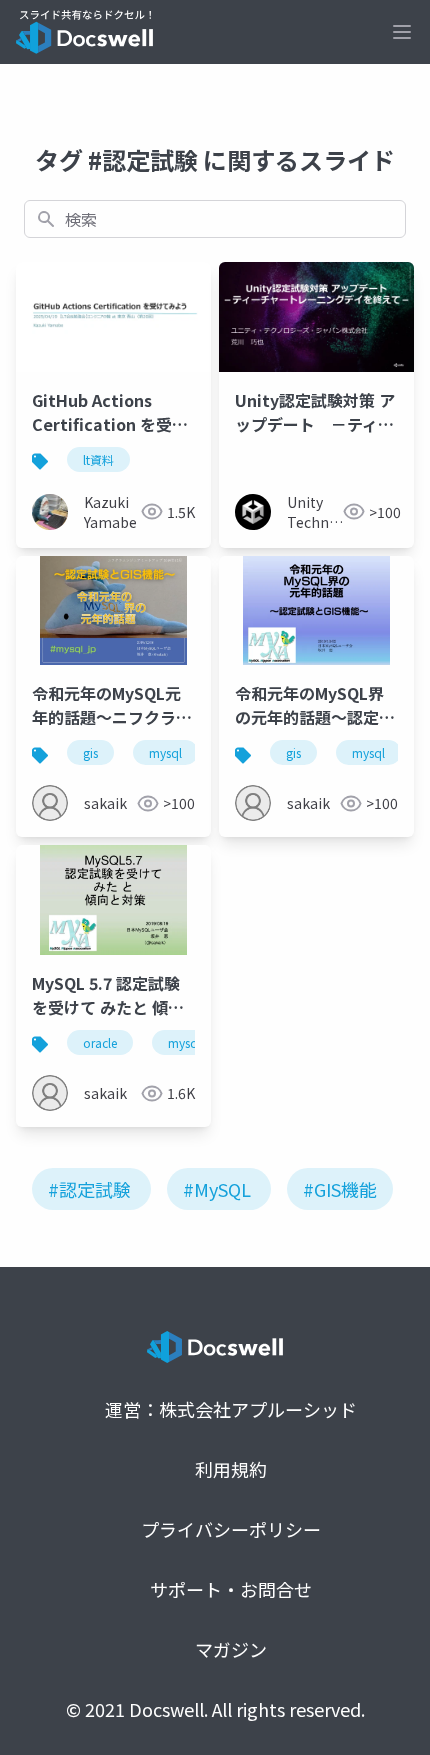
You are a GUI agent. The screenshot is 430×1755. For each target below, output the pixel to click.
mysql (165, 752)
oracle (100, 1042)
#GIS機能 (340, 1189)
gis (90, 752)
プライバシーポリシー (231, 1529)
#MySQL (217, 1189)
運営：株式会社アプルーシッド (231, 1409)
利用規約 (231, 1469)
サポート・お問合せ (231, 1589)
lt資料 (98, 459)
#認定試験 (89, 1189)
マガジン (231, 1649)
